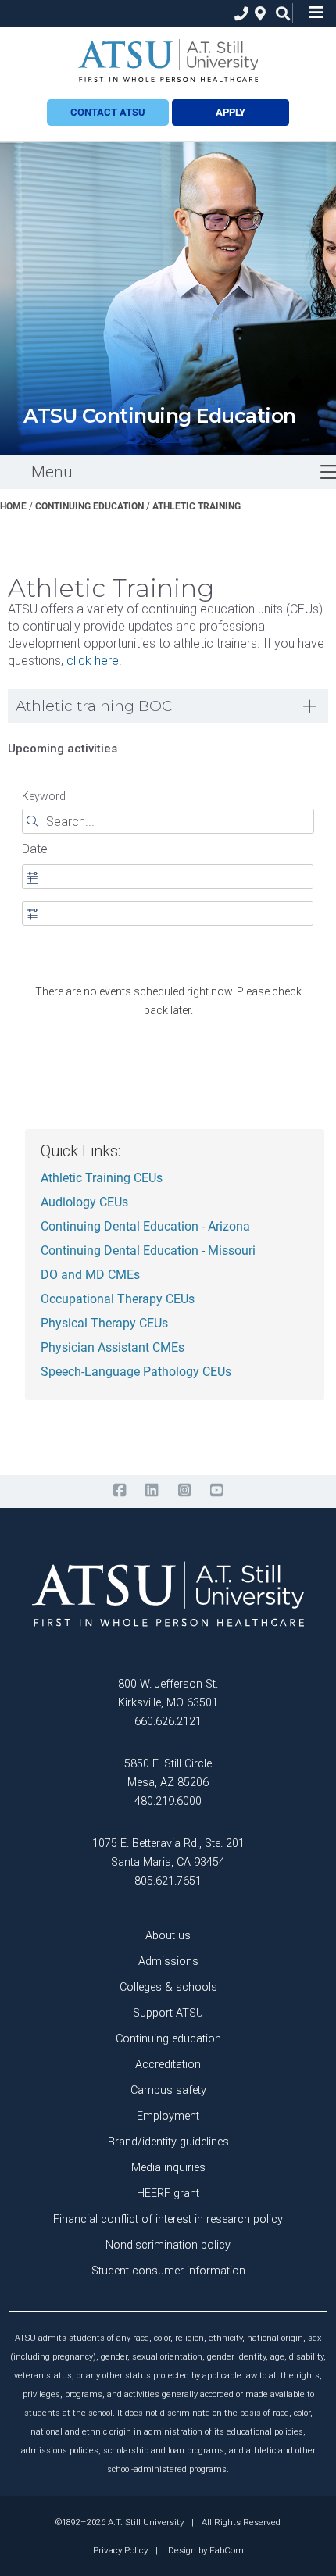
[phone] (238, 14)
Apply (231, 112)
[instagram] (184, 1491)
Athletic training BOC (94, 706)
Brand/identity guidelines (168, 2142)
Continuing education (168, 2039)
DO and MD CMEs (90, 1275)
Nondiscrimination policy (168, 2245)
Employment (168, 2116)
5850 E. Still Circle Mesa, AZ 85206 (168, 1773)
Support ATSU (168, 2013)
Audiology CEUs (84, 1202)
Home (13, 506)
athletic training (197, 506)
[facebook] (119, 1491)
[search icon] (279, 14)
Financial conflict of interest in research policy (168, 2219)
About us (168, 1936)
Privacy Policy (120, 2550)
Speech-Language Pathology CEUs (136, 1372)
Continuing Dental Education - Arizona (145, 1227)
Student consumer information (168, 2271)
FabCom (227, 2550)
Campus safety (168, 2090)
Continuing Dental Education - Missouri (148, 1251)
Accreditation (168, 2065)
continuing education (89, 506)
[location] (258, 14)
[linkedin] (152, 1491)
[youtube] (216, 1491)
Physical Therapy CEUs (104, 1324)
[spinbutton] (167, 877)
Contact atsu (108, 112)
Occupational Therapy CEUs (118, 1299)
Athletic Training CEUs (102, 1178)
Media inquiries (168, 2168)
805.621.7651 (168, 1881)
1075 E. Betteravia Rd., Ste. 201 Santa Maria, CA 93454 (168, 1853)
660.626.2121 (168, 1722)
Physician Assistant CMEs (113, 1348)
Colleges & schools (168, 1987)
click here (93, 661)
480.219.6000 (168, 1801)
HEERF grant (168, 2194)
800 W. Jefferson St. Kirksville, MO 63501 (168, 1694)
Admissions (168, 1961)
